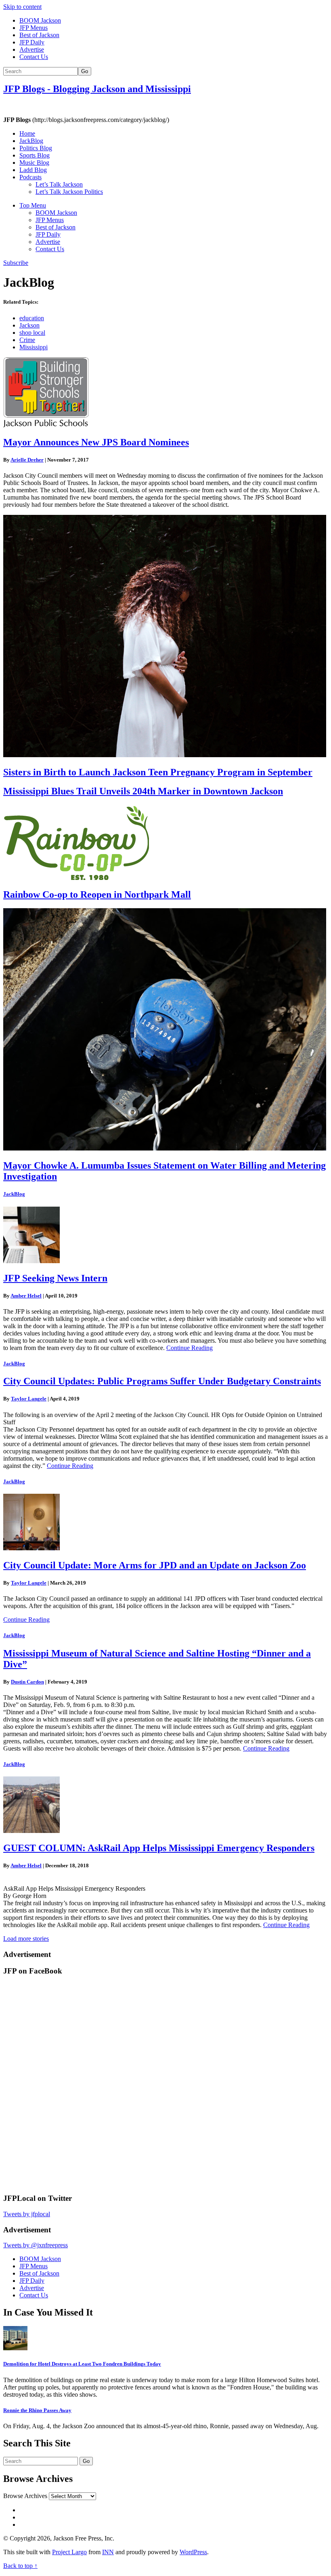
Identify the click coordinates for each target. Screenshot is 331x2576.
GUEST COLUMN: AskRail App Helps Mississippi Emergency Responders (159, 1848)
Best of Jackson (39, 35)
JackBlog (31, 141)
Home (27, 133)
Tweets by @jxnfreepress (36, 2245)
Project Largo (69, 2552)
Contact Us (34, 57)
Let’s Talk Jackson (59, 184)
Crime (27, 340)
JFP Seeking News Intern (55, 1278)
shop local (32, 333)
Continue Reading (190, 1348)
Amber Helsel (26, 1296)
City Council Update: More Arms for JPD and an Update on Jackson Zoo (155, 1565)
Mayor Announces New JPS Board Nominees (96, 442)
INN (108, 2552)
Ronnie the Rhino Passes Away (37, 2410)
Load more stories (26, 1939)
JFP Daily (32, 42)
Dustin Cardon (27, 1682)
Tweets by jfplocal (27, 2214)
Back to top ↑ (20, 2566)
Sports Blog (35, 155)
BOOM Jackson (40, 20)
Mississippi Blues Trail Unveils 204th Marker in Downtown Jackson (143, 791)
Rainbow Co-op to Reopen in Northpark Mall (97, 894)
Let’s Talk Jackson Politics (69, 192)
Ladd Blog (33, 170)
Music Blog (34, 163)
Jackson (29, 325)
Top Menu (33, 205)
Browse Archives (25, 2496)
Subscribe (16, 263)
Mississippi (34, 347)
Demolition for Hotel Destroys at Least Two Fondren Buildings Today (82, 2364)
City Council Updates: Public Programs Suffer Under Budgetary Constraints (162, 1381)
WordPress (193, 2552)
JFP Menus (34, 28)
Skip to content (22, 7)
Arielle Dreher (27, 460)
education (32, 318)
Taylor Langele (29, 1399)
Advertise (32, 49)
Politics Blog (36, 148)
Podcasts (30, 177)
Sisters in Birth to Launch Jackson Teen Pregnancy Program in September (158, 772)
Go (85, 71)
